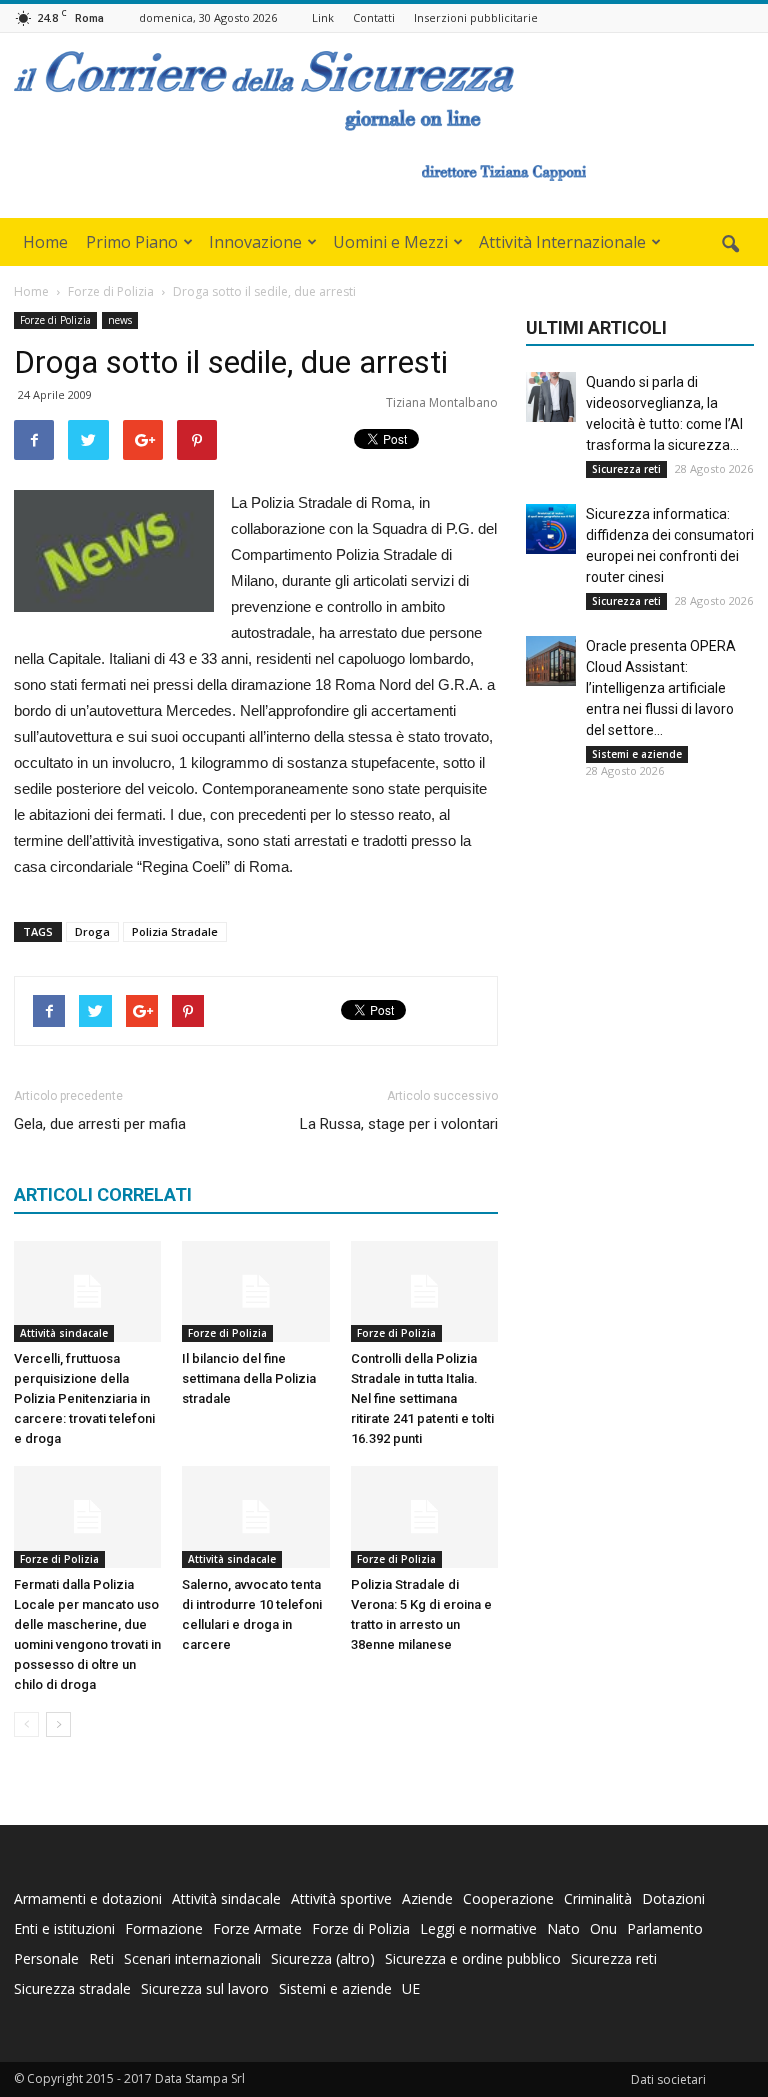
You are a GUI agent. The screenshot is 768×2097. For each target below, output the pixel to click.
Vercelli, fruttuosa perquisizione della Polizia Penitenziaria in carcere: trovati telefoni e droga (84, 1398)
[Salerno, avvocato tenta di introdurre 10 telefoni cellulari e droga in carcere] (255, 1516)
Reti (101, 1958)
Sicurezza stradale (72, 1988)
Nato (563, 1928)
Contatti (374, 17)
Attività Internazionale (562, 242)
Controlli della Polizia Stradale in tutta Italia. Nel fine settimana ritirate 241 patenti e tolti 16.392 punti (422, 1398)
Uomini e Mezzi (390, 242)
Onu (603, 1928)
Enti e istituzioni (64, 1928)
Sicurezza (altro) (323, 1958)
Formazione (164, 1928)
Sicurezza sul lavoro (205, 1988)
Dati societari (668, 2079)
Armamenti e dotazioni (88, 1898)
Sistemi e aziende (637, 754)
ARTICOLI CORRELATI (103, 1194)
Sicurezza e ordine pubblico (473, 1958)
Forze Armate (257, 1928)
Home (45, 242)
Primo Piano (132, 242)
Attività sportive (341, 1898)
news (120, 320)
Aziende (427, 1898)
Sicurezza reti (626, 469)
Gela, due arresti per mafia (100, 1124)
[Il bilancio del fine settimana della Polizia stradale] (255, 1291)
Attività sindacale (64, 1333)
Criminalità (598, 1898)
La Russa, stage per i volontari (399, 1124)
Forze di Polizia (55, 320)
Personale (46, 1958)
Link (323, 17)
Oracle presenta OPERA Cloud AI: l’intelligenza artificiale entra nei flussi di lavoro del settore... (661, 688)
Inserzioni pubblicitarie (476, 17)
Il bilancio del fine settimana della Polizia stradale (249, 1378)
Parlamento (665, 1928)
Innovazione (255, 242)
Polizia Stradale (175, 931)
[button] (730, 245)
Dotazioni (673, 1898)
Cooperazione (508, 1898)
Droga (92, 931)
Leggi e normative (478, 1928)
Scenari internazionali (192, 1958)
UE (411, 1988)
